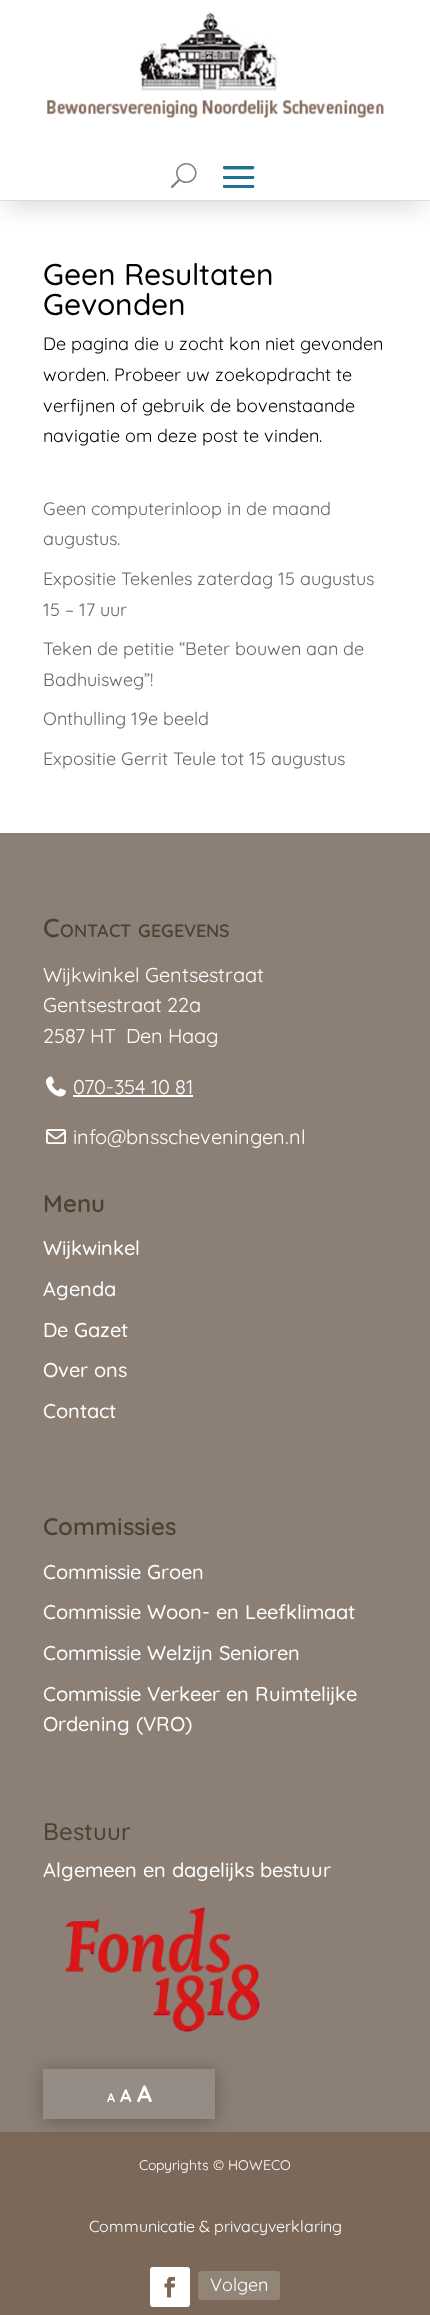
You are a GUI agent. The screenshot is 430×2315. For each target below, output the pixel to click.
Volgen (239, 2284)
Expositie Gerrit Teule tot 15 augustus (194, 758)
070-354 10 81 (133, 1086)
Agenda (79, 1288)
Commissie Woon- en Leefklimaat (199, 1611)
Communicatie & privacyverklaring (215, 2226)
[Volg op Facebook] (170, 2287)
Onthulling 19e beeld (126, 718)
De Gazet (85, 1329)
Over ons (85, 1369)
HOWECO (259, 2165)
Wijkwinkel (91, 1247)
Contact (79, 1410)
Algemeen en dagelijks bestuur (187, 1869)
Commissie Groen (123, 1571)
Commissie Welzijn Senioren (171, 1652)
